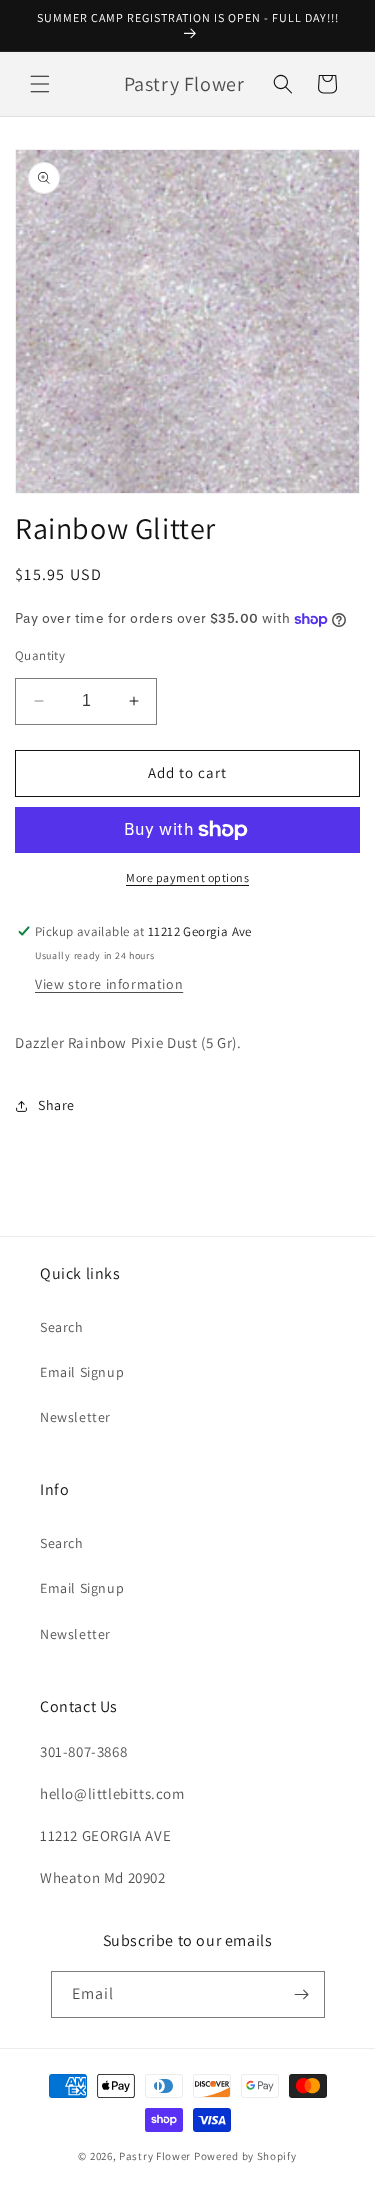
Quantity (40, 655)
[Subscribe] (302, 1994)
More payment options (187, 877)
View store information (109, 984)
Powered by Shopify (245, 2156)
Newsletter (75, 1417)
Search (62, 1327)
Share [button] (56, 1105)
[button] (40, 84)
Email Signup (82, 1372)
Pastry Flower (155, 2156)
